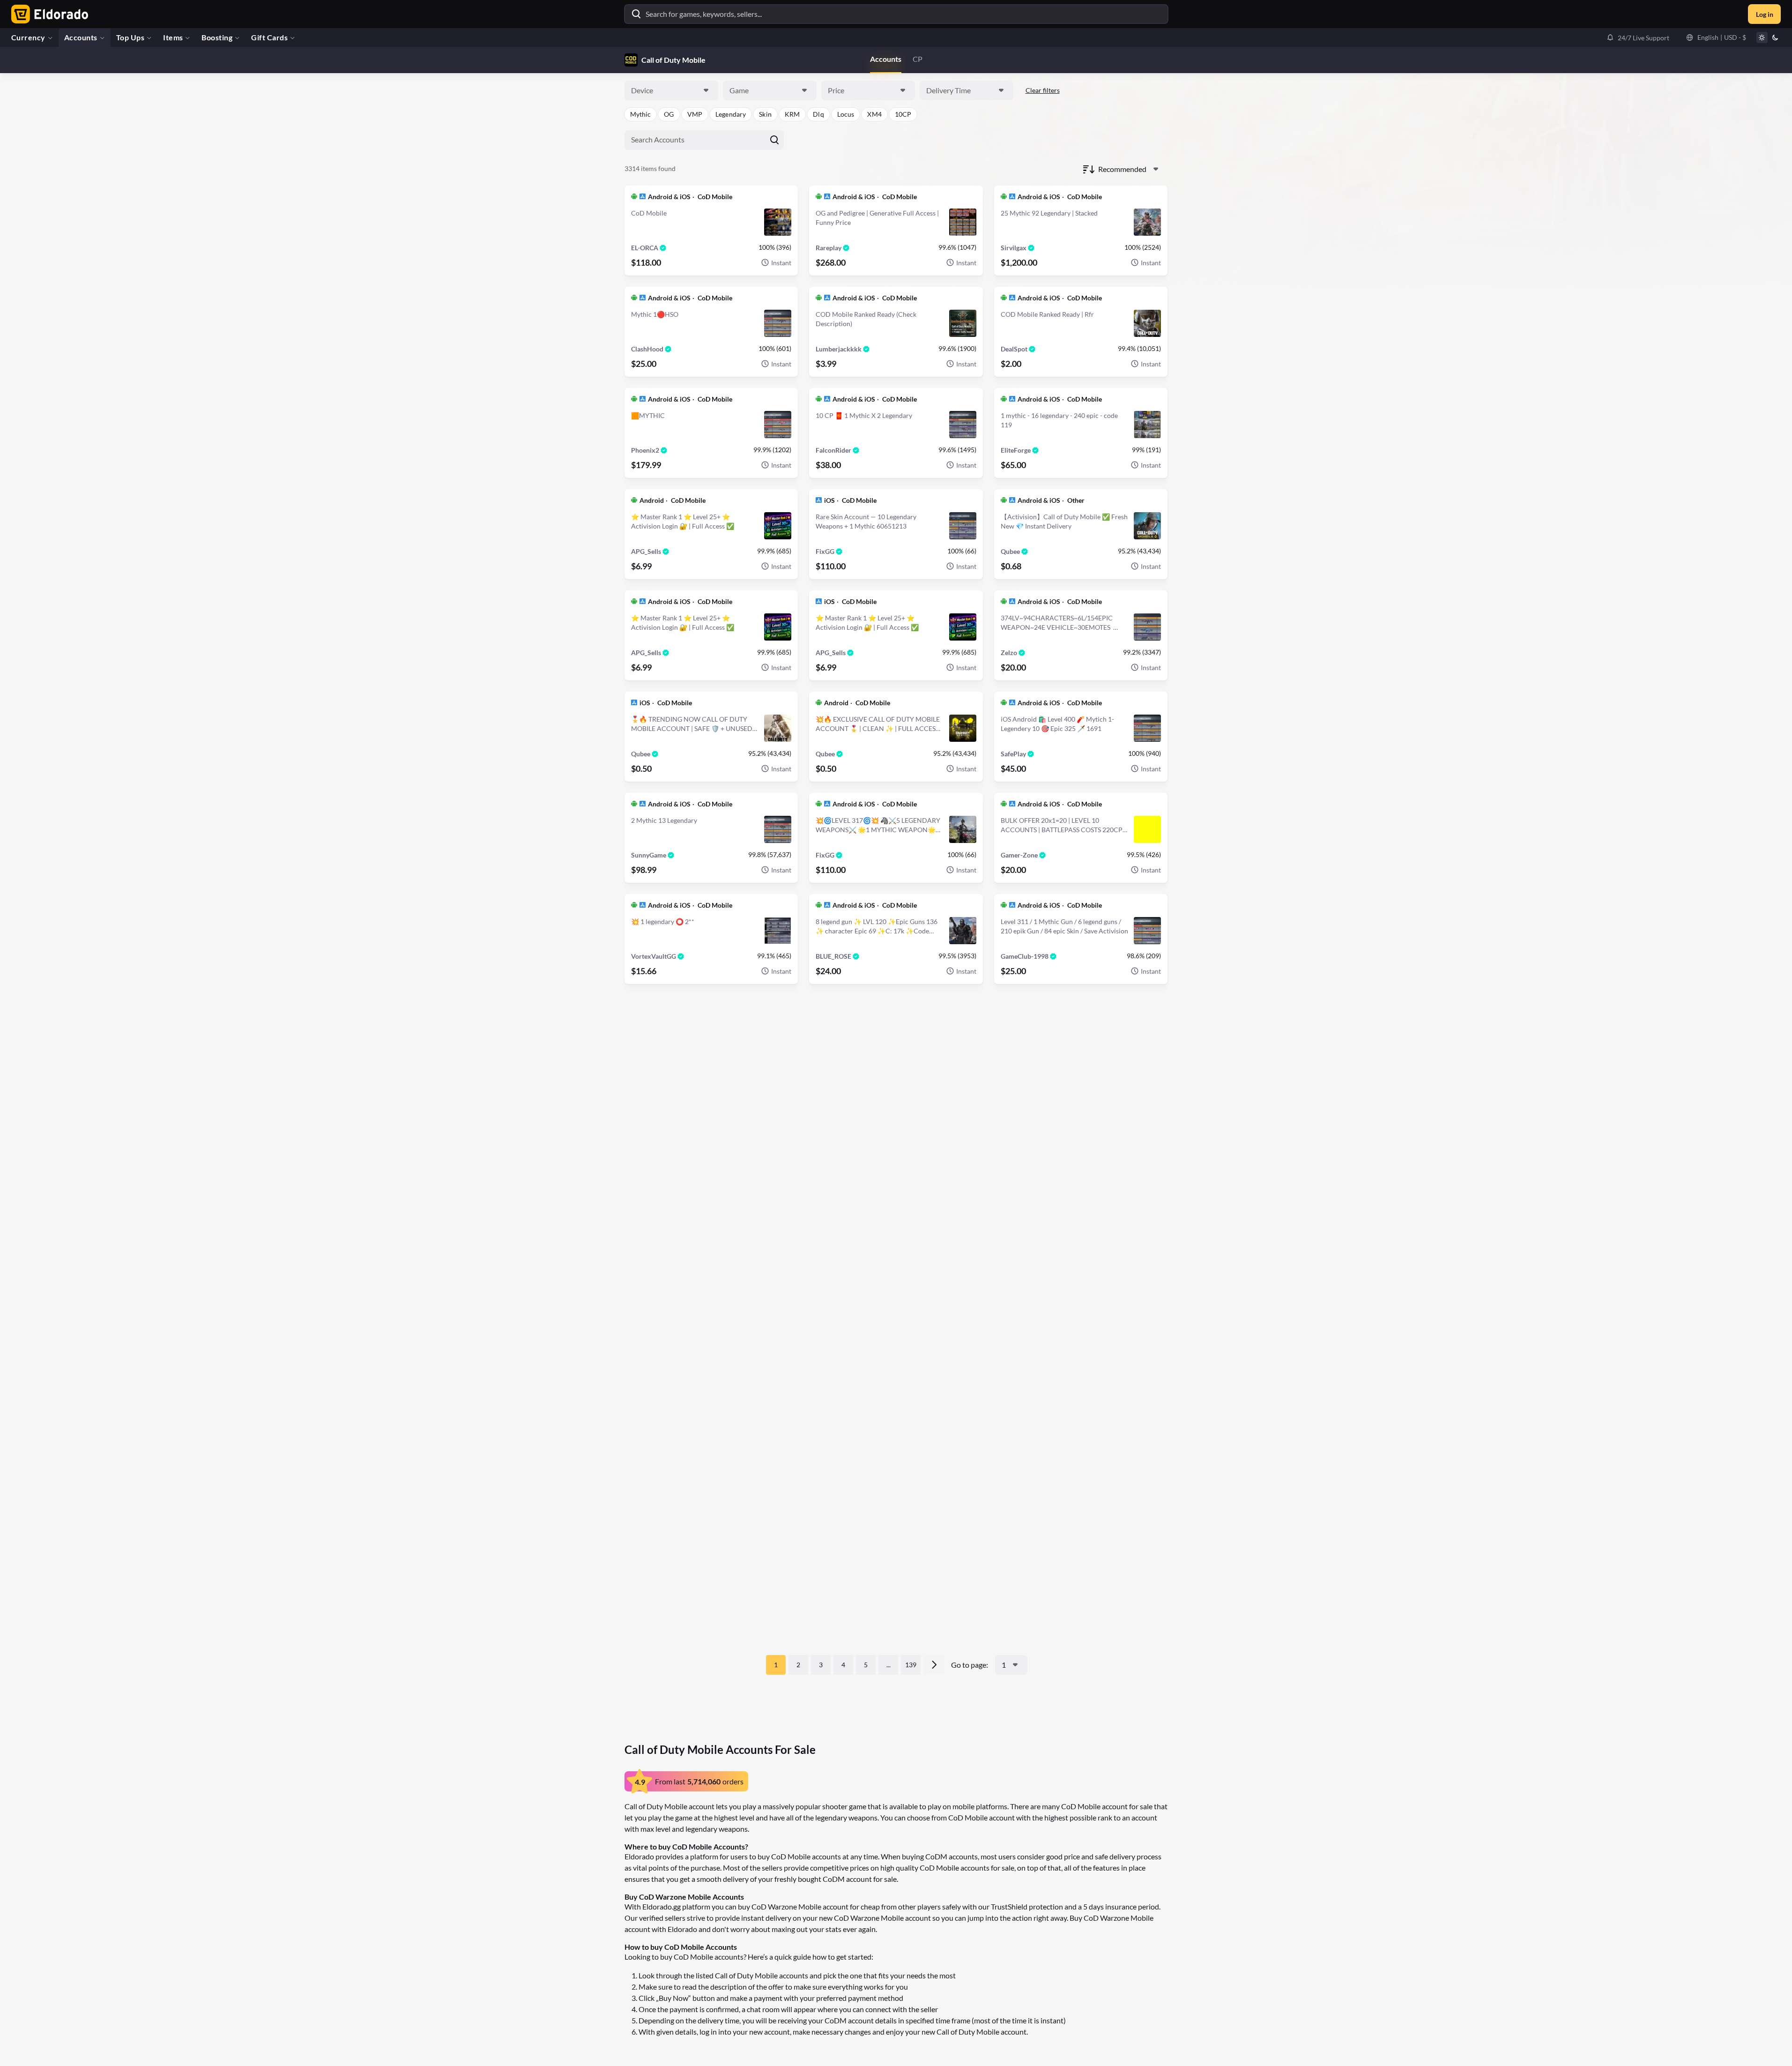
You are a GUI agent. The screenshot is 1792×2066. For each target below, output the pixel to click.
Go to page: (970, 1665)
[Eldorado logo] (48, 14)
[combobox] (671, 90)
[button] (1638, 37)
